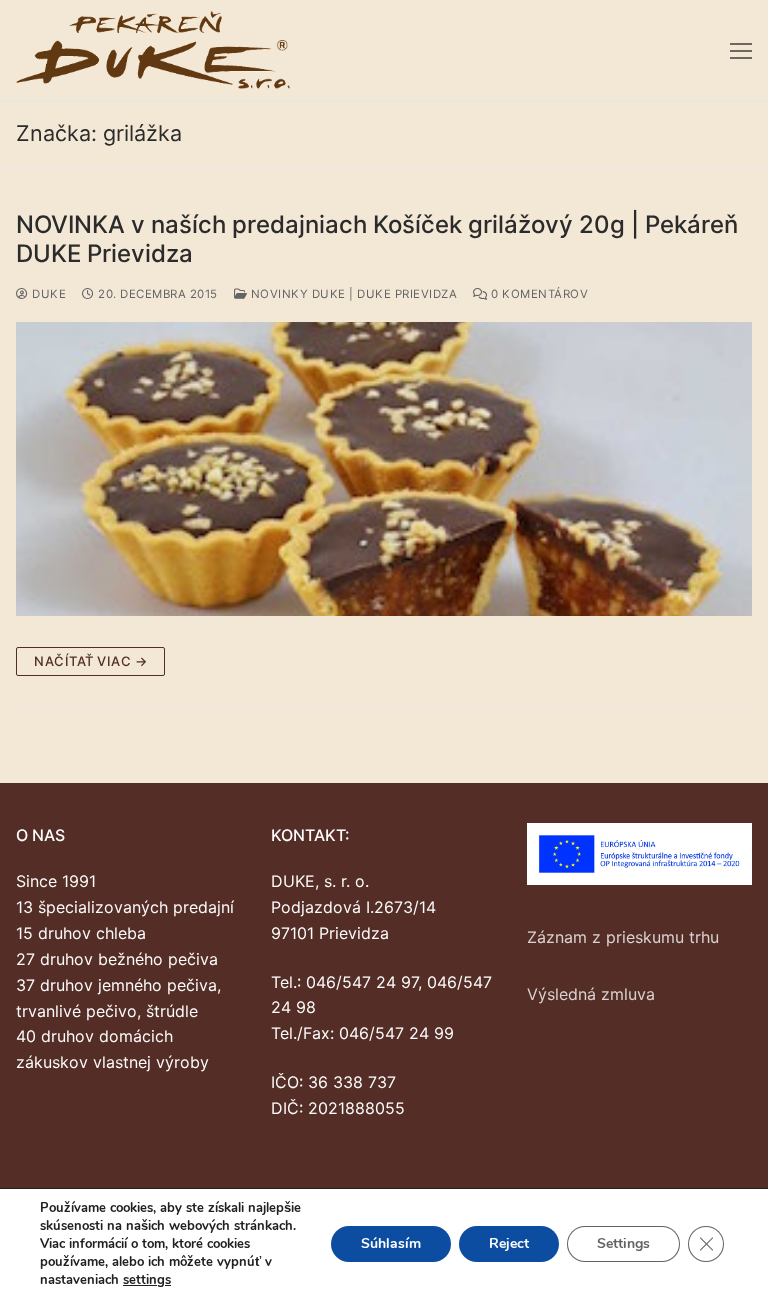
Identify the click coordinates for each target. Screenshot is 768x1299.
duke (47, 294)
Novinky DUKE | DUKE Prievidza (352, 294)
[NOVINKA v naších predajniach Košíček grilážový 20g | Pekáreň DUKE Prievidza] (384, 469)
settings (147, 1280)
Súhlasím (391, 1243)
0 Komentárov (538, 294)
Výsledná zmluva (591, 994)
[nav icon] (741, 50)
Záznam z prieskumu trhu (623, 937)
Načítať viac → (90, 661)
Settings (623, 1243)
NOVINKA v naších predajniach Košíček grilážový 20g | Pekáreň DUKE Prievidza (377, 239)
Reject (509, 1243)
